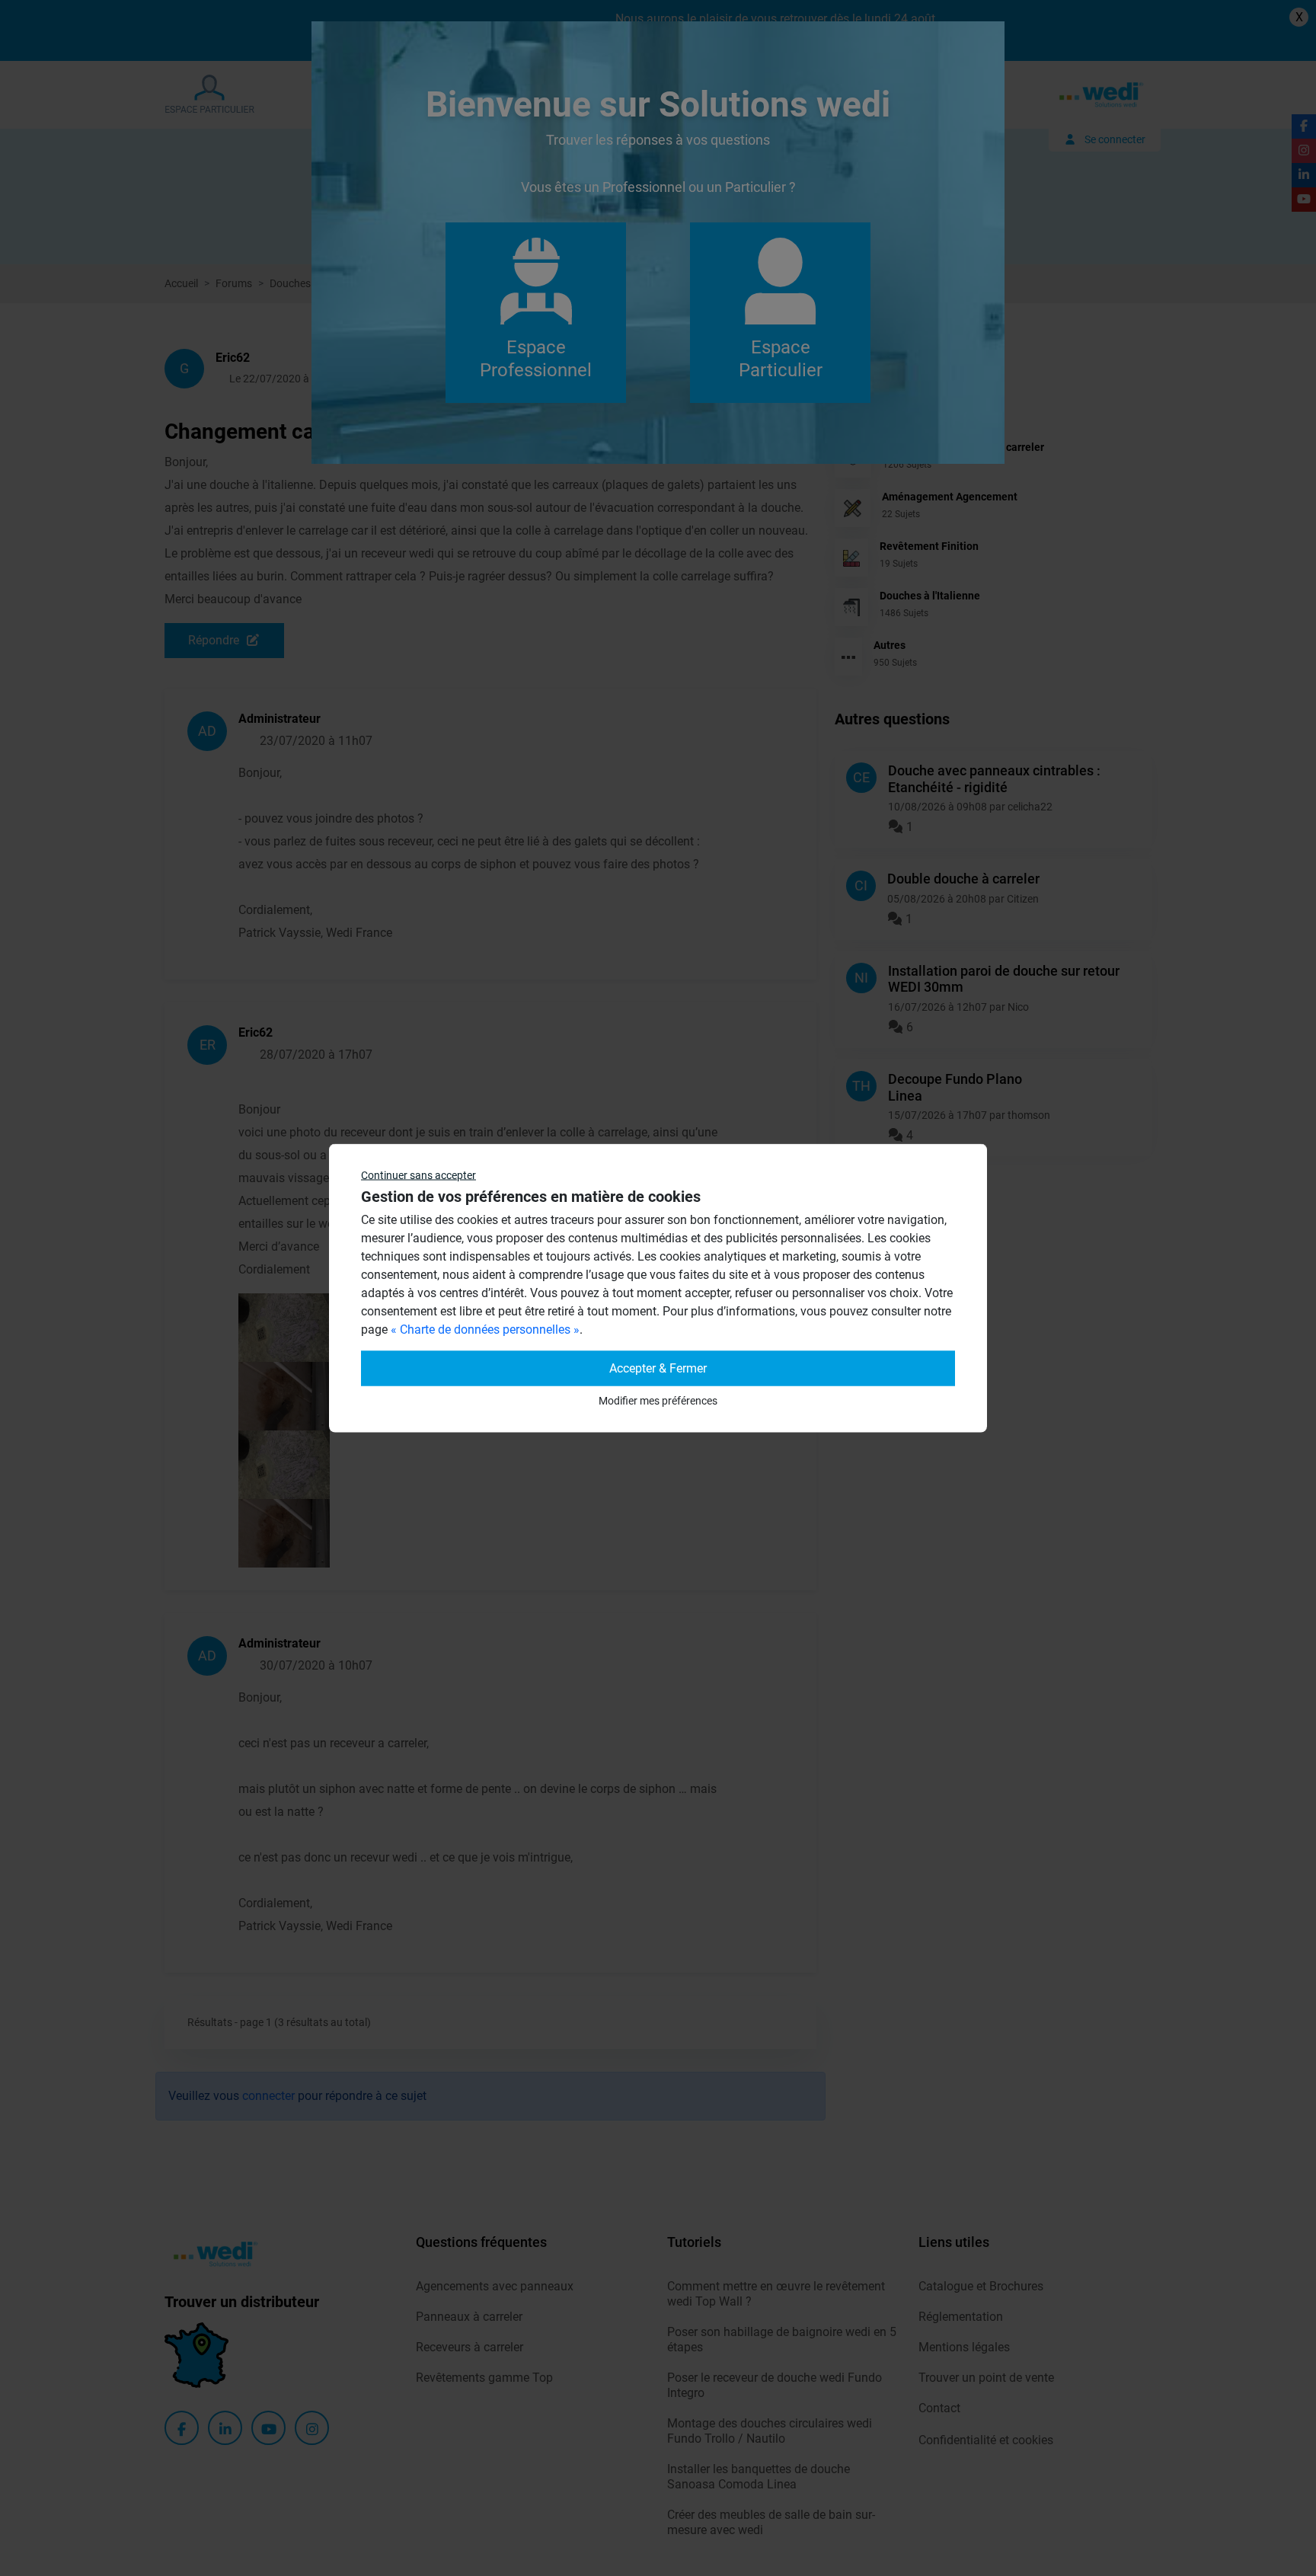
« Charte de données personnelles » (485, 1330)
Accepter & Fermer (658, 1368)
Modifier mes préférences (658, 1401)
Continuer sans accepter (418, 1175)
